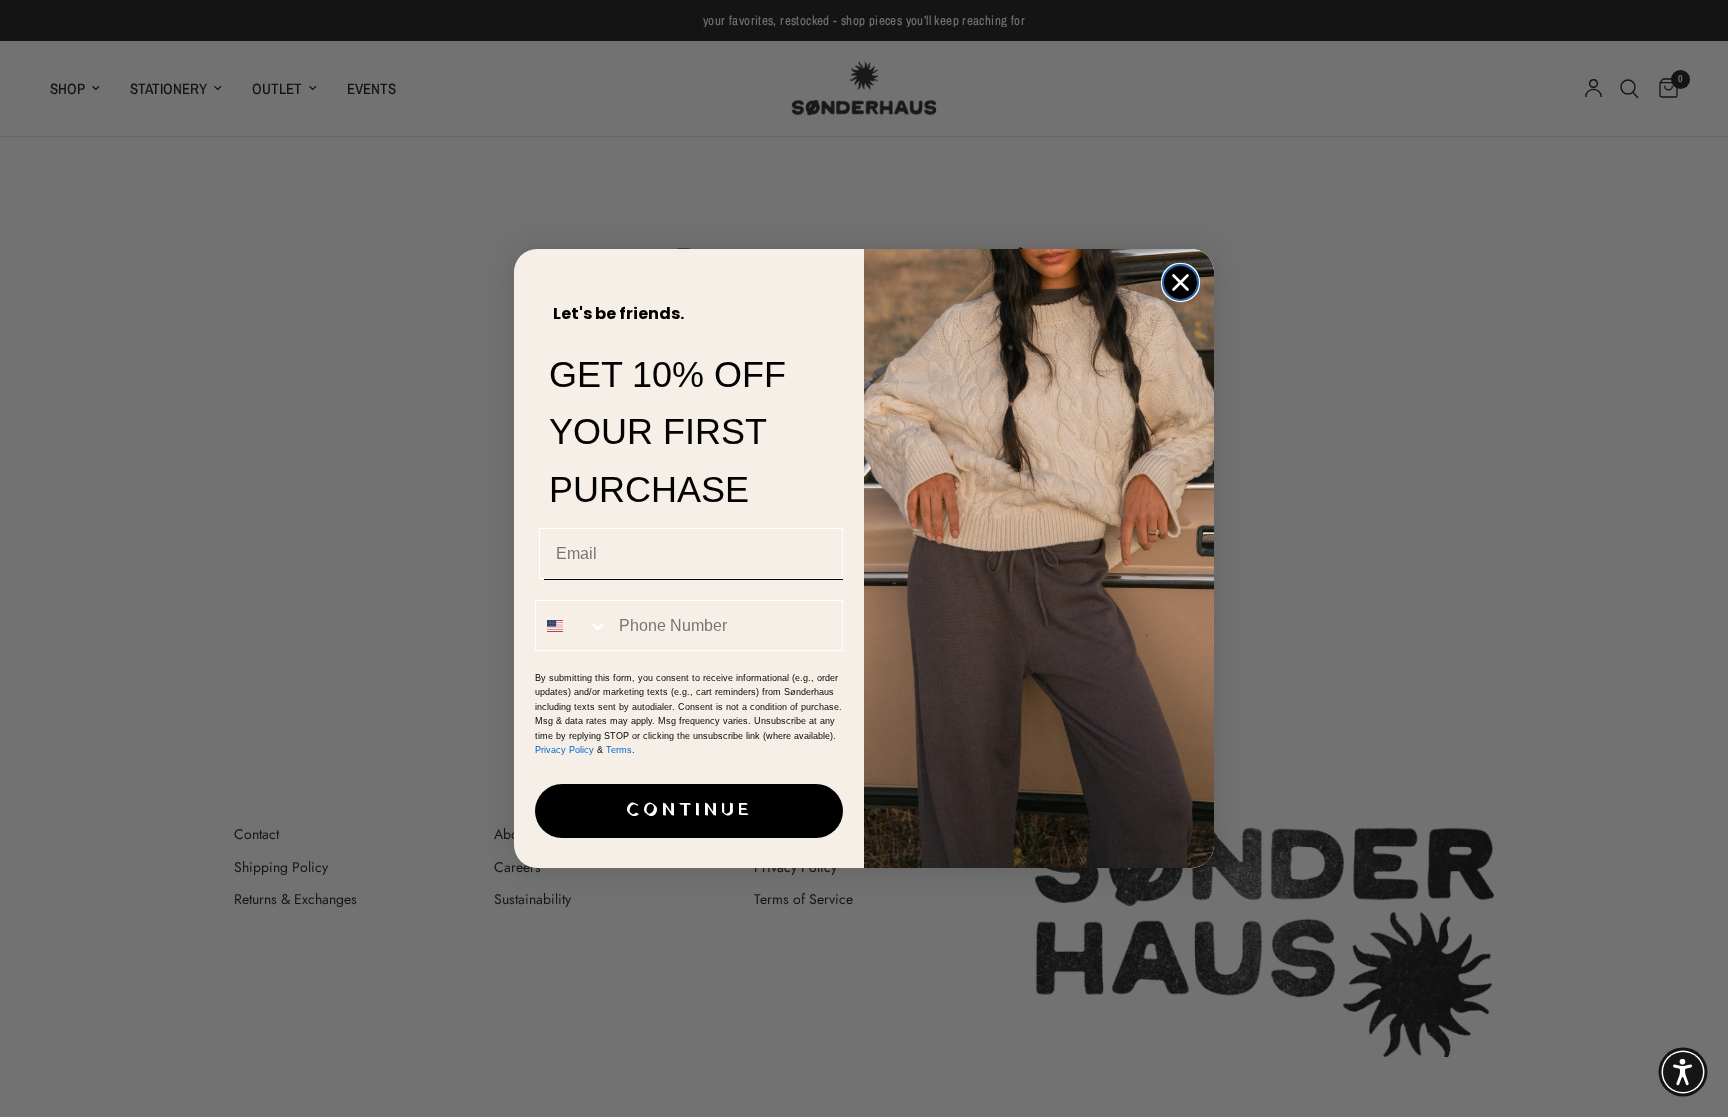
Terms (619, 750)
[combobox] (572, 625)
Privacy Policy (564, 750)
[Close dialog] (1180, 282)
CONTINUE (689, 810)
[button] (1683, 1072)
